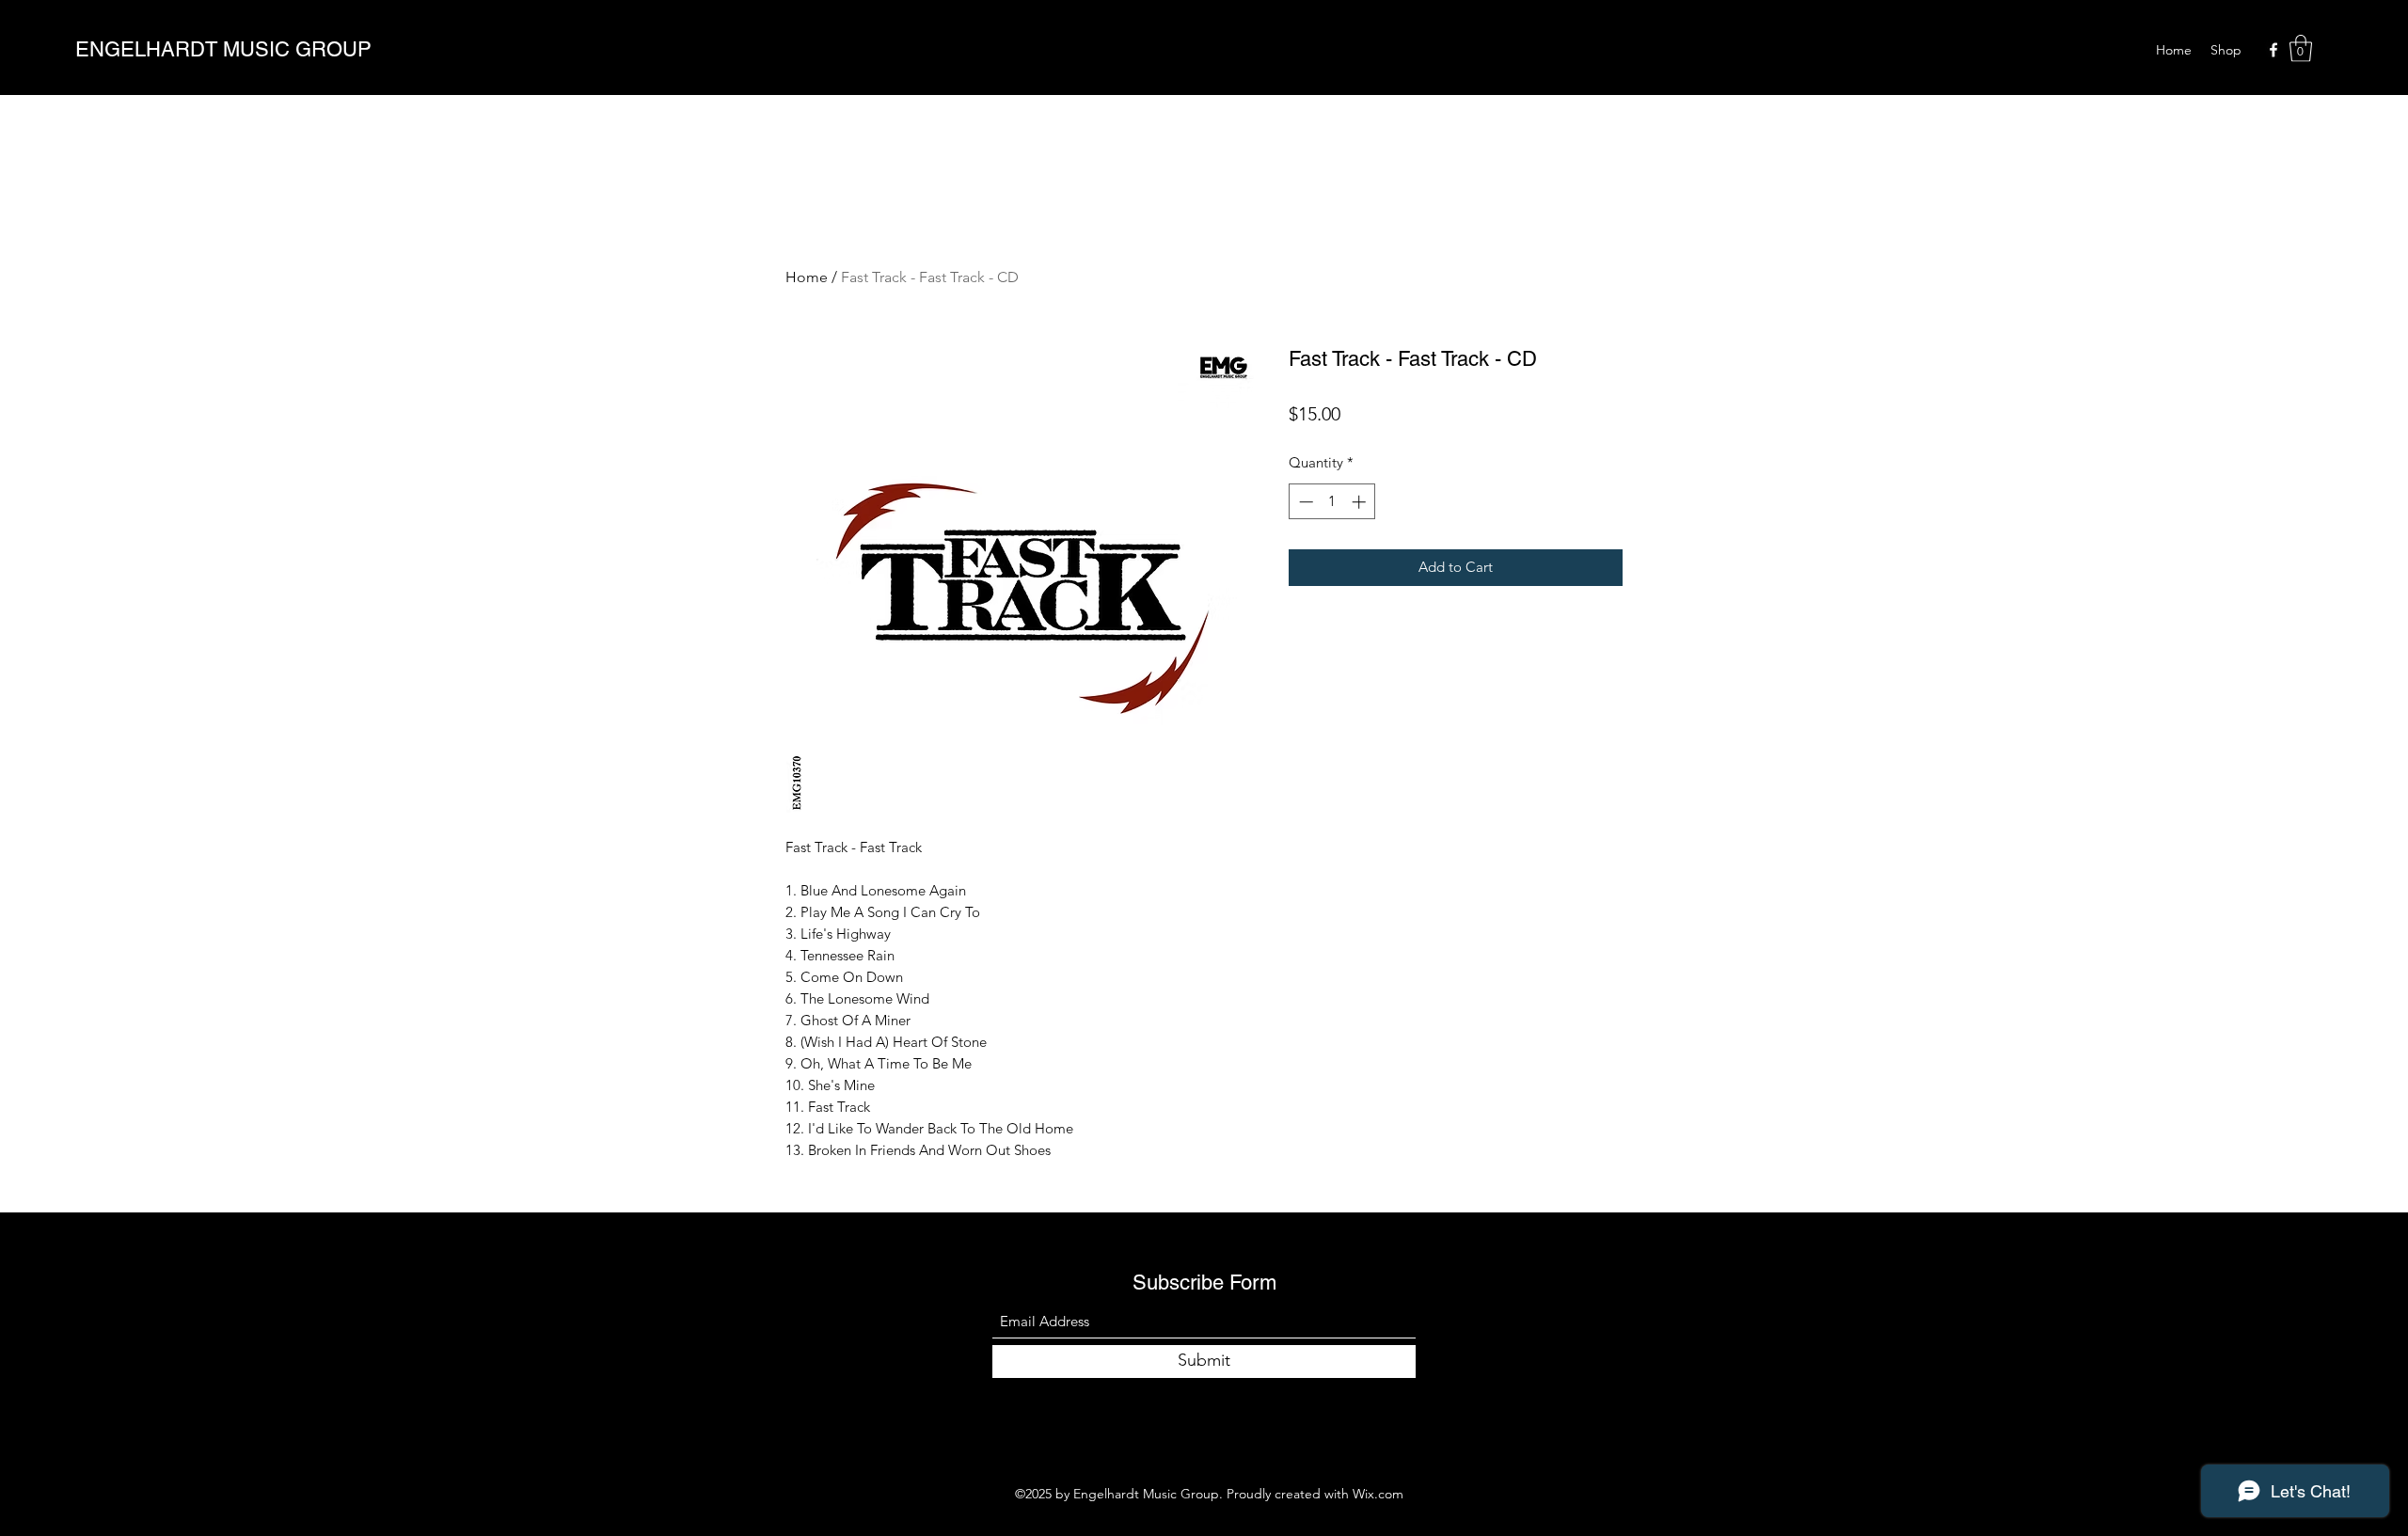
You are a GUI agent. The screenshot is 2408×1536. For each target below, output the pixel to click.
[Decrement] (1304, 502)
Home (807, 277)
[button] (2301, 48)
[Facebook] (2273, 50)
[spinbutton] (1332, 502)
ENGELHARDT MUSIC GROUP (223, 49)
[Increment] (1361, 502)
